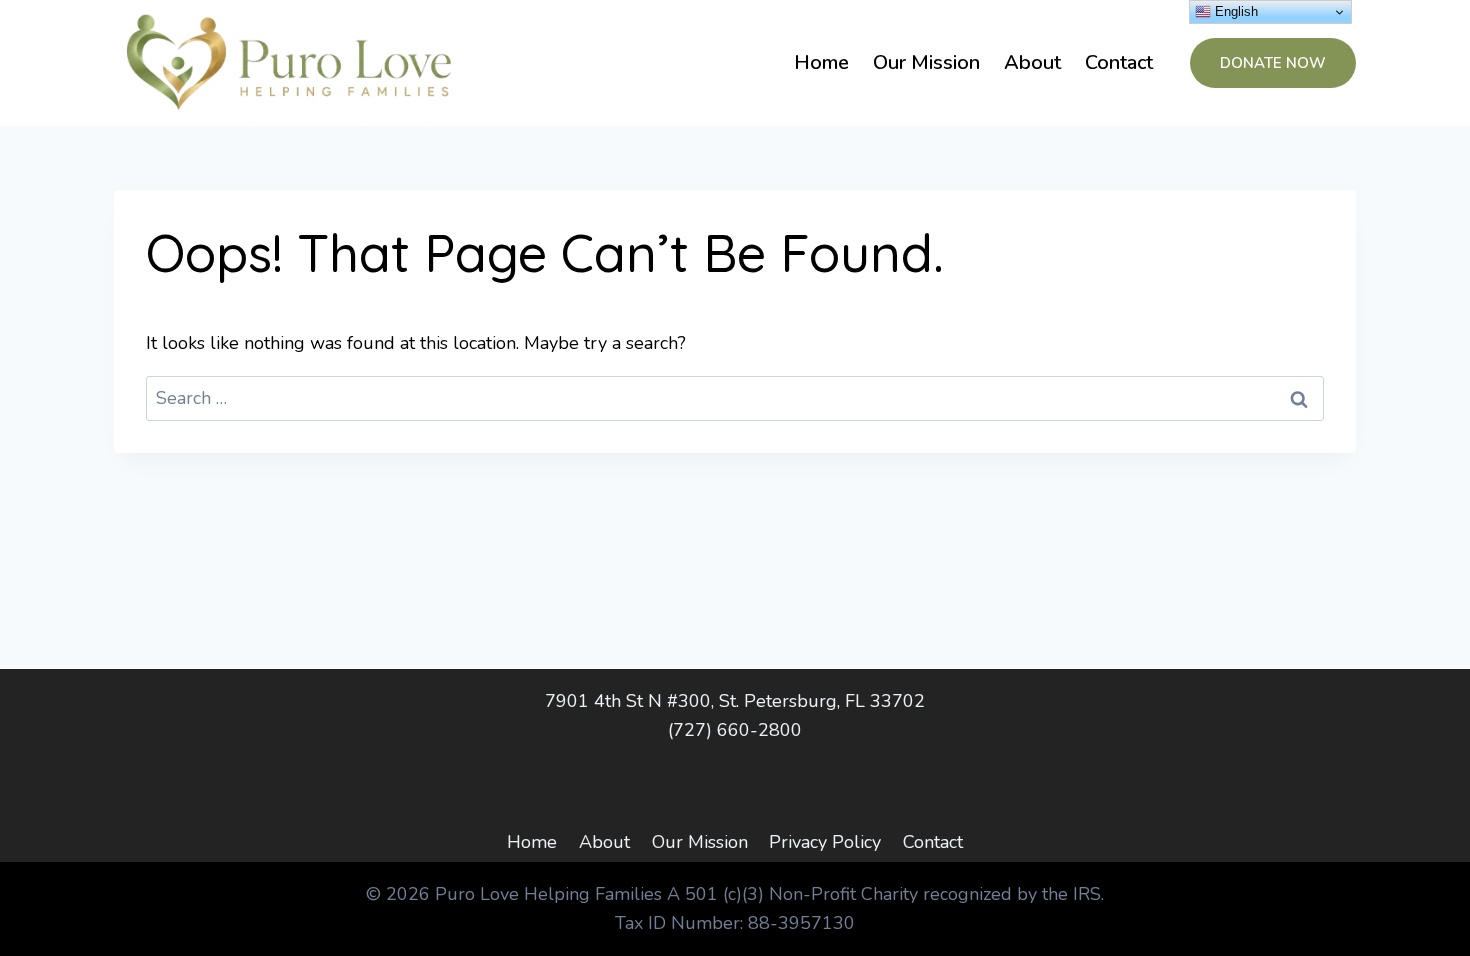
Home (821, 62)
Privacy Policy (825, 842)
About (1032, 62)
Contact (1119, 62)
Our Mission (926, 62)
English (1234, 11)
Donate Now (1273, 63)
